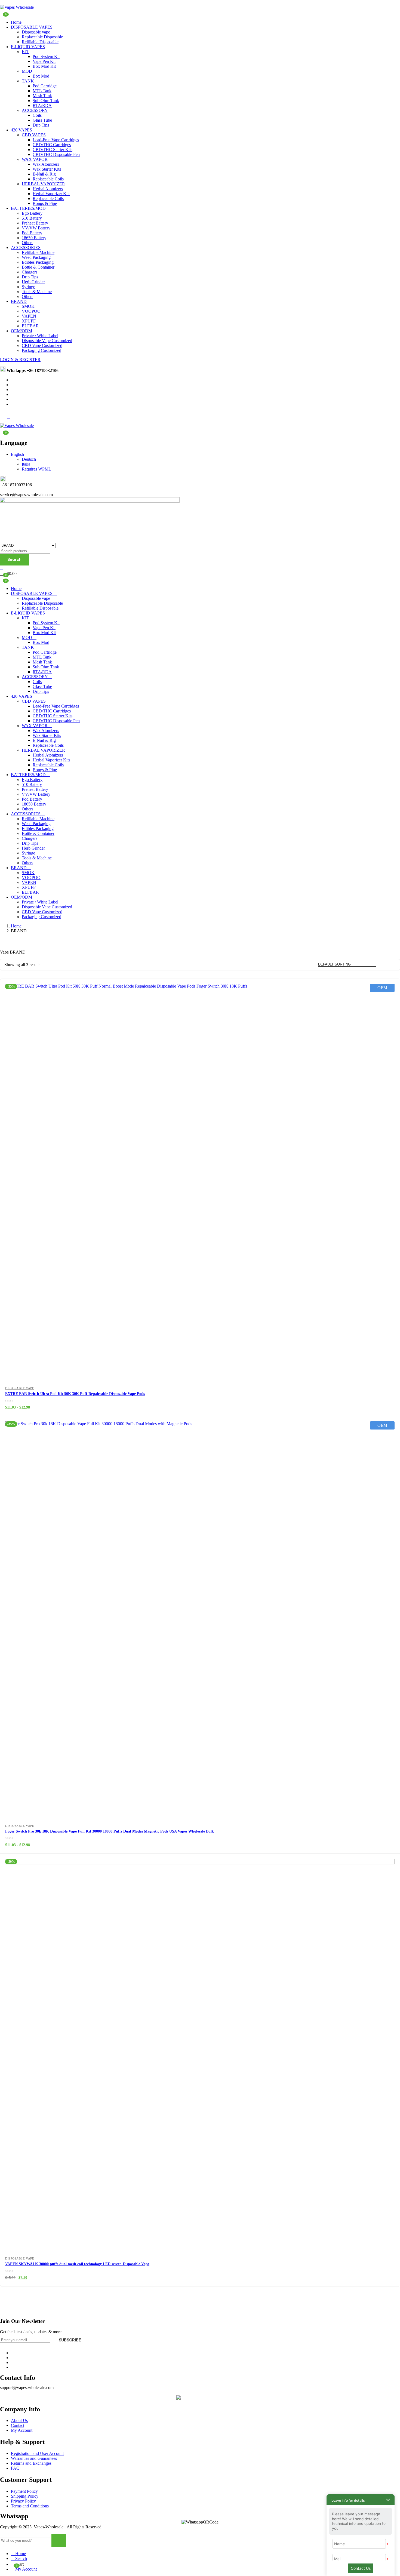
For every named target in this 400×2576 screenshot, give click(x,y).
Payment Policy (24, 2491)
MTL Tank (42, 91)
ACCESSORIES (26, 248)
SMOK (28, 306)
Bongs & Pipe (45, 203)
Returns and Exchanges (31, 2463)
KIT (25, 52)
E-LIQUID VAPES (28, 47)
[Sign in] (2, 568)
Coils (37, 115)
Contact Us (361, 2568)
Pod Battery (32, 233)
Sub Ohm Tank (46, 101)
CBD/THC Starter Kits (53, 150)
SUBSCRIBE (70, 2340)
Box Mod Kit (44, 66)
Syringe (28, 287)
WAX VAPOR (35, 159)
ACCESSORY (35, 110)
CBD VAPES (34, 135)
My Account (22, 2430)
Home (16, 22)
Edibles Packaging (38, 262)
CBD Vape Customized (42, 345)
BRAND (19, 301)
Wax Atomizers (46, 164)
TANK (28, 81)
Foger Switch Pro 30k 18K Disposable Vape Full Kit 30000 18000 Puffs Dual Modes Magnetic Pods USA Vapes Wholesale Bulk (110, 1831)
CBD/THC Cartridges (52, 145)
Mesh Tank (42, 96)
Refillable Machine (38, 252)
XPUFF (29, 321)
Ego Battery (32, 213)
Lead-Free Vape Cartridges (56, 140)
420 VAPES (21, 130)
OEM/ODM (21, 331)
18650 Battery (34, 238)
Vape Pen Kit (44, 61)
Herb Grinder (33, 282)
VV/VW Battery (36, 228)
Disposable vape (36, 32)
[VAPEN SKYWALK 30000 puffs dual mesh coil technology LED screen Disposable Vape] (200, 2054)
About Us (19, 2420)
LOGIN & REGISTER (20, 360)
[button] (2, 431)
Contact (18, 2425)
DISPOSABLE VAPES (32, 27)
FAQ (15, 2468)
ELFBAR (30, 326)
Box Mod (41, 76)
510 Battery (32, 218)
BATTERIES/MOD (28, 208)
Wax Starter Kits (47, 169)
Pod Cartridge (45, 86)
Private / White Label (40, 336)
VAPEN (29, 316)
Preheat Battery (35, 223)
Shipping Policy (25, 2496)
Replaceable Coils (48, 179)
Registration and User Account (37, 2453)
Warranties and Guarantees (34, 2458)
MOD (27, 71)
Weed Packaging (36, 257)
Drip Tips (41, 125)
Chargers (30, 272)
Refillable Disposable (40, 42)
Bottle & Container (38, 267)
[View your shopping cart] (2, 13)
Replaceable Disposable (42, 37)
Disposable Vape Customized (47, 341)
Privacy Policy (23, 2501)
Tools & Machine (37, 292)
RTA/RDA (42, 105)
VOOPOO (31, 311)
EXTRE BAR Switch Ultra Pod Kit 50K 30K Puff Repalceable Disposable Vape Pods (75, 1394)
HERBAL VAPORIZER (43, 184)
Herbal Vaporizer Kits (51, 194)
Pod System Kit (46, 56)
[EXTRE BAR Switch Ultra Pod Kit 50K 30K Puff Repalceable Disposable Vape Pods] (200, 1178)
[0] (2, 579)
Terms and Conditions (30, 2506)
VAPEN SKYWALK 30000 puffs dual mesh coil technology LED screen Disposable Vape (77, 2264)
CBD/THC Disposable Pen (56, 154)
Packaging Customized (41, 350)
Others (27, 243)
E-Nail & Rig (44, 174)
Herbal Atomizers (48, 189)
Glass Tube (42, 120)
